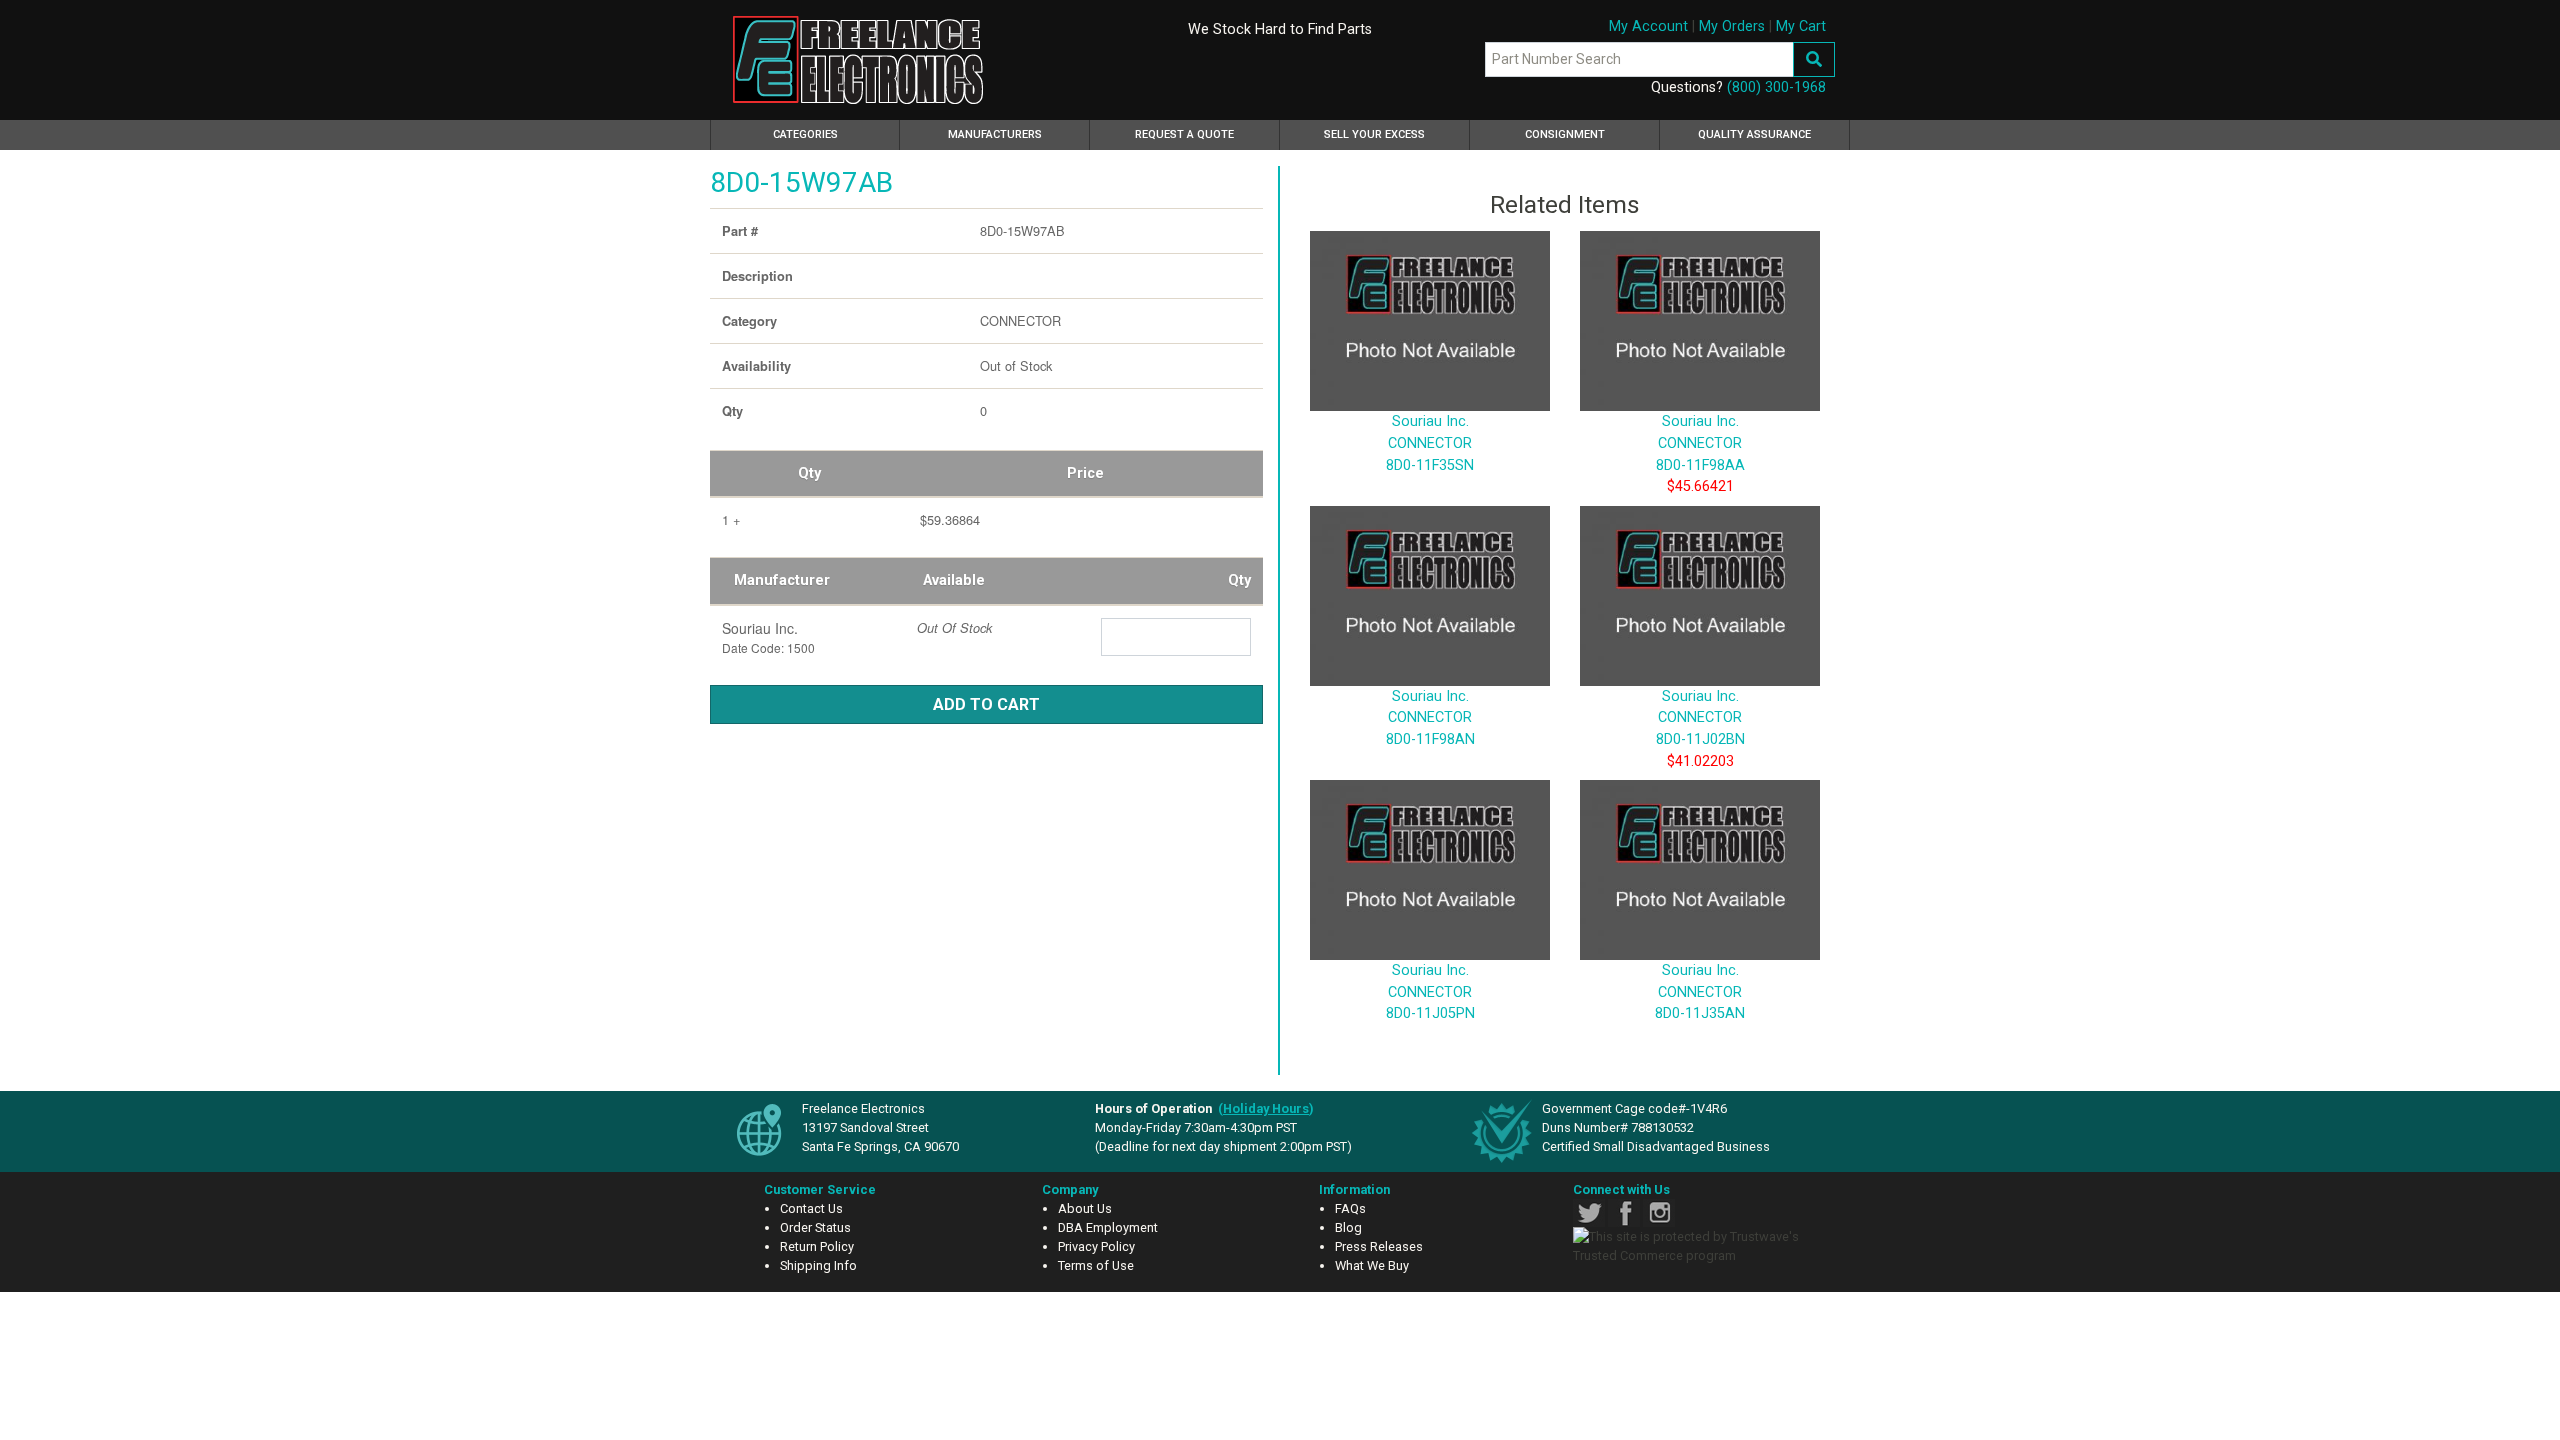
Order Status (815, 1227)
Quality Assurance (1754, 134)
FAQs (1350, 1208)
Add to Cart (986, 704)
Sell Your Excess (1374, 134)
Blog (1348, 1227)
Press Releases (1379, 1246)
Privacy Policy (1096, 1246)
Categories (834, 134)
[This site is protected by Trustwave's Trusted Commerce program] (1697, 1246)
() (1266, 1108)
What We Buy (1372, 1265)
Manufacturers (995, 134)
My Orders (1732, 26)
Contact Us (811, 1208)
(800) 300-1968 (1776, 87)
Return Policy (817, 1246)
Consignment (1565, 134)
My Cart (1801, 26)
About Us (1085, 1208)
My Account (1648, 26)
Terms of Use (1096, 1265)
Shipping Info (818, 1265)
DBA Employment (1108, 1227)
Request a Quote (1184, 134)
